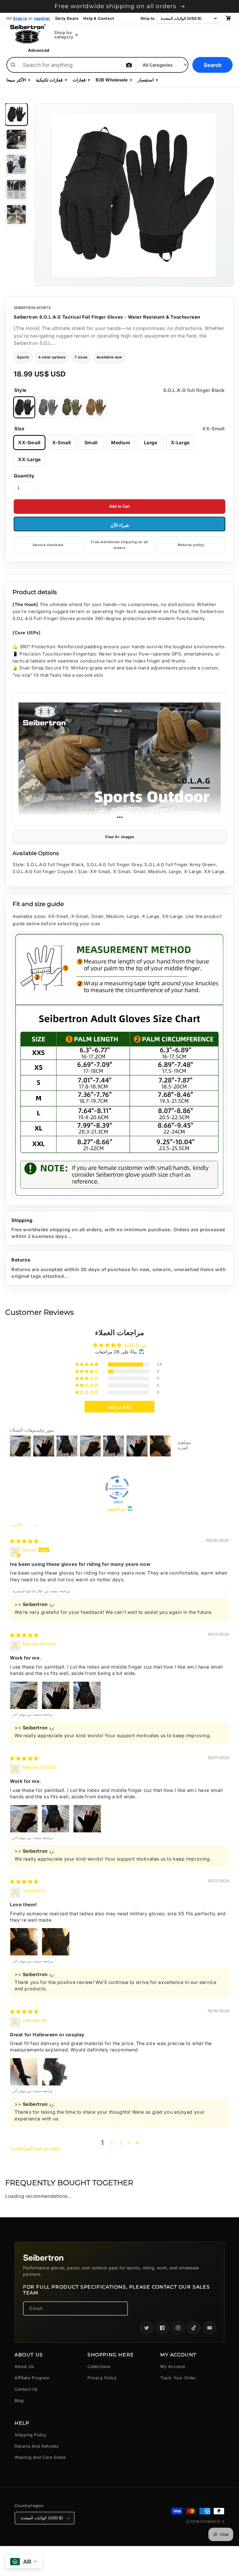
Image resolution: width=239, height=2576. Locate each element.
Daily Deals (67, 18)
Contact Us (26, 2389)
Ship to (148, 18)
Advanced (39, 50)
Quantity (24, 476)
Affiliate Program (32, 2378)
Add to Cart (119, 506)
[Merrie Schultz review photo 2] (56, 1695)
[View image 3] (16, 164)
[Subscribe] (121, 2308)
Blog (19, 2400)
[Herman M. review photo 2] (56, 2072)
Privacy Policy (102, 2378)
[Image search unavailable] (129, 65)
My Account (173, 2366)
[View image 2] (16, 139)
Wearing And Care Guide (40, 2457)
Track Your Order (178, 2378)
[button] (87, 1365)
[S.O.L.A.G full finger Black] (24, 408)
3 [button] (121, 2143)
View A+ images (119, 837)
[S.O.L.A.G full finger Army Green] (72, 408)
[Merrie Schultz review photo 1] (24, 1695)
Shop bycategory (66, 35)
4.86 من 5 (135, 1345)
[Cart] (228, 18)
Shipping (118, 1228)
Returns (118, 1268)
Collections (99, 2366)
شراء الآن (120, 525)
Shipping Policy (31, 2435)
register (42, 18)
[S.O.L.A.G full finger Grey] (48, 408)
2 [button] (112, 2143)
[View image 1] (16, 114)
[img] (24, 1541)
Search (213, 65)
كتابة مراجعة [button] (120, 1407)
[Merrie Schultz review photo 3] (87, 1695)
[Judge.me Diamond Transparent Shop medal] (117, 1488)
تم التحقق (116, 1509)
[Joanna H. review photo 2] (56, 1942)
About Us (24, 2366)
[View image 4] (16, 189)
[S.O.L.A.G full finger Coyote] (96, 408)
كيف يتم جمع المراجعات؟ (35, 2148)
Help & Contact (99, 18)
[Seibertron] (28, 34)
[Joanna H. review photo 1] (24, 1942)
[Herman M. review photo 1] (24, 2072)
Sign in (20, 18)
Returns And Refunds (36, 2446)
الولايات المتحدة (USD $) (42, 2518)
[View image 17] (16, 214)
